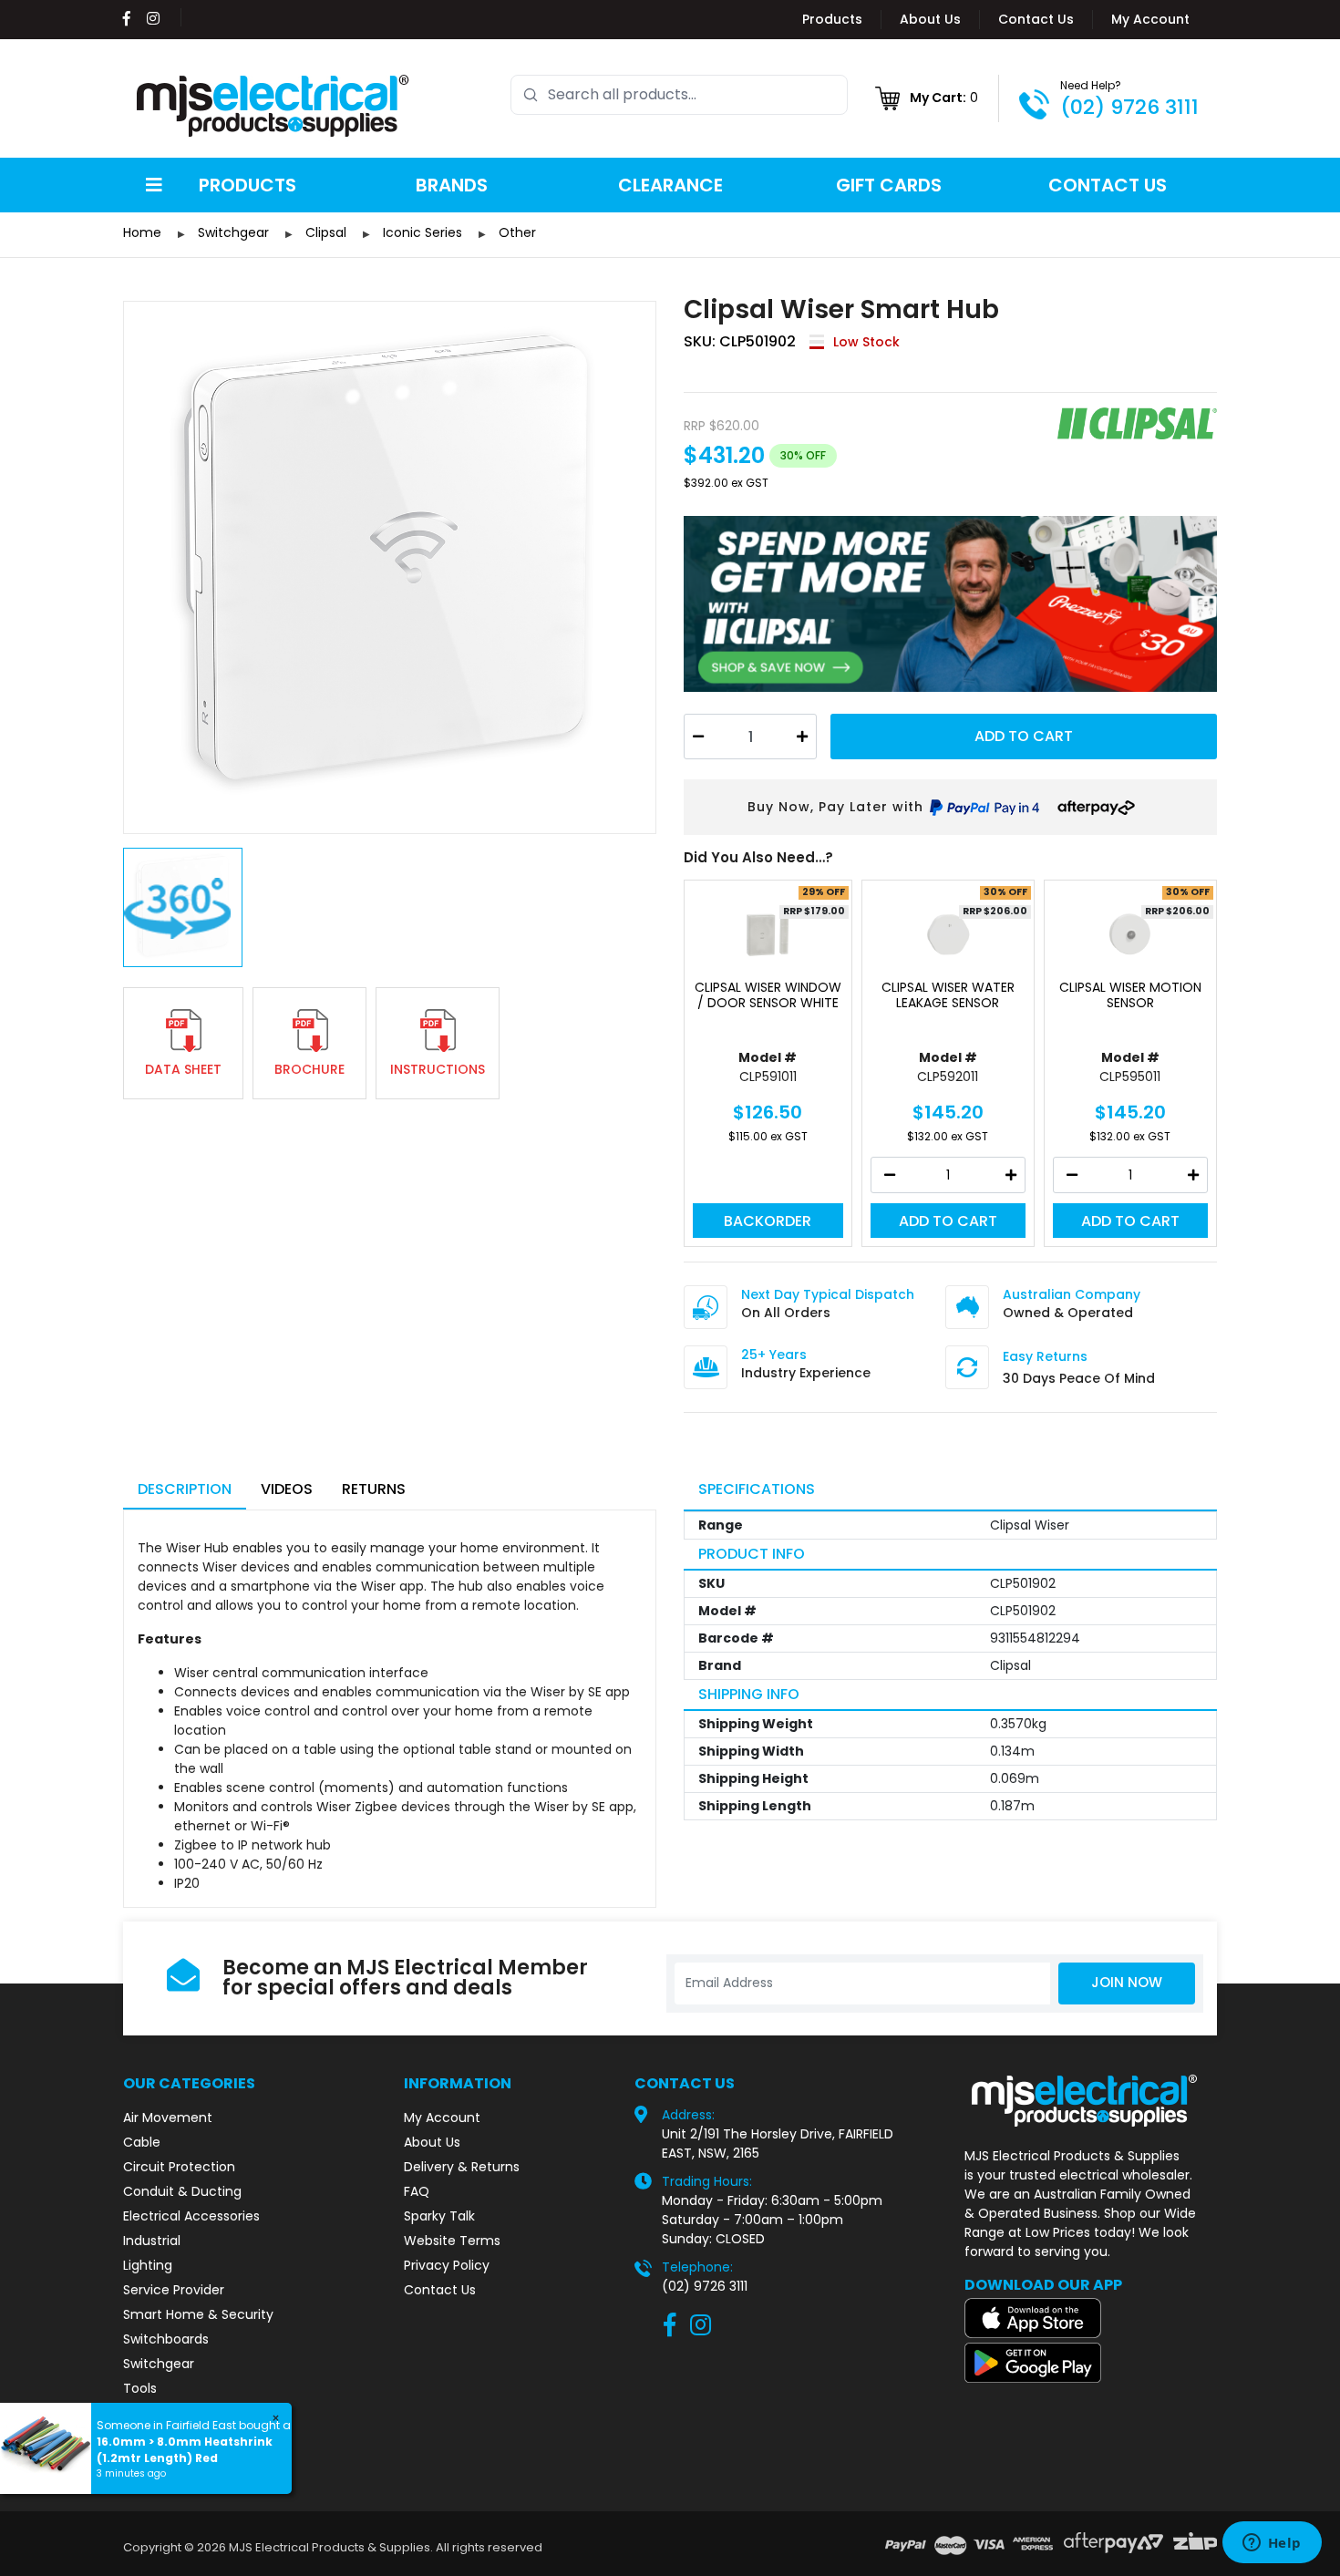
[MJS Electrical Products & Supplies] (273, 106)
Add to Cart (1024, 736)
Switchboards (166, 2339)
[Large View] (390, 567)
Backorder (768, 1221)
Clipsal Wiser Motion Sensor (1130, 995)
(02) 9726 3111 (1129, 107)
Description (185, 1489)
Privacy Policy (447, 2265)
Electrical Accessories (191, 2216)
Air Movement (168, 2117)
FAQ (417, 2191)
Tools (140, 2388)
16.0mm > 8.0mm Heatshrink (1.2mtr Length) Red (185, 2450)
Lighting (148, 2265)
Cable (142, 2142)
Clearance (670, 185)
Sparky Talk (439, 2216)
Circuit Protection (179, 2167)
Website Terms (452, 2241)
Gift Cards (889, 185)
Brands (452, 185)
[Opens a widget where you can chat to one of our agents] (1272, 2544)
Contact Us (1036, 19)
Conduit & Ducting (182, 2191)
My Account (1150, 19)
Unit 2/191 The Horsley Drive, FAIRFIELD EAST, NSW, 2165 (778, 2143)
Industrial (152, 2241)
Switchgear (159, 2364)
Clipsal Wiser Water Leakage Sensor (948, 995)
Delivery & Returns (462, 2167)
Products (832, 19)
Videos (287, 1489)
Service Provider (174, 2290)
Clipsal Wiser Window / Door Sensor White (768, 995)
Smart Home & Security (198, 2314)
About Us (930, 19)
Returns (374, 1489)
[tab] (185, 1491)
